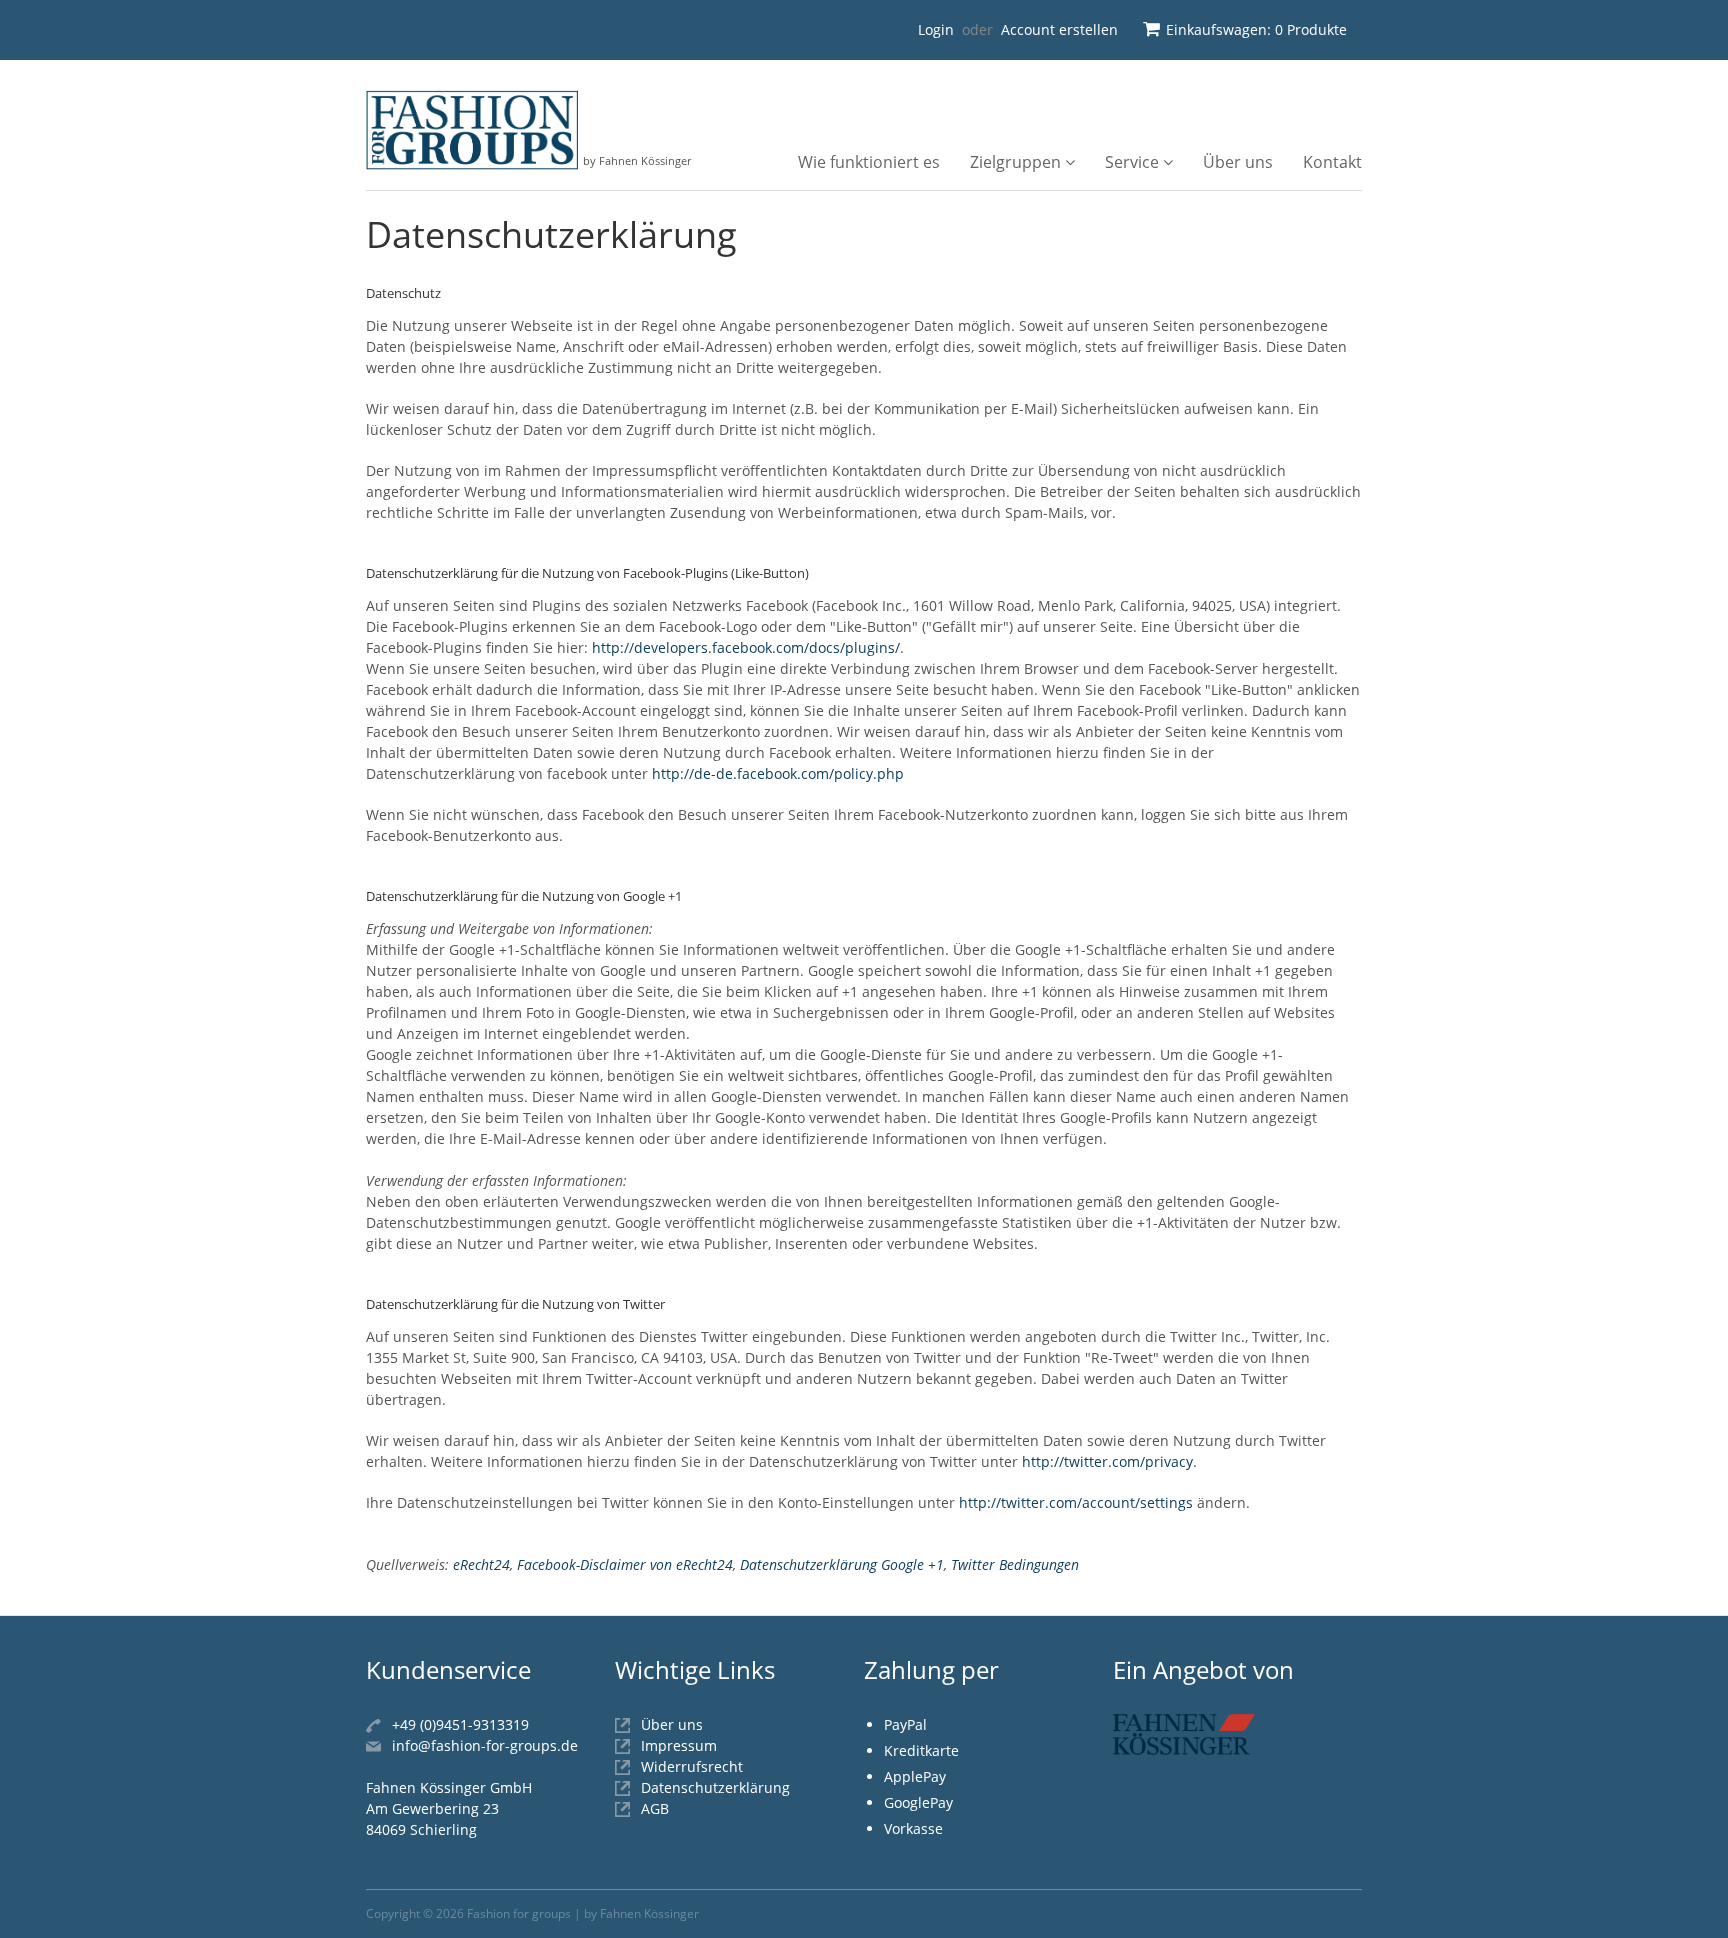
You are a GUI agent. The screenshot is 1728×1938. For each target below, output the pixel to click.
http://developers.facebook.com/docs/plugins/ (746, 647)
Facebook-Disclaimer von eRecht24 (625, 1564)
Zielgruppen (1017, 162)
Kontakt (1332, 162)
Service (1134, 162)
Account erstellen (1059, 29)
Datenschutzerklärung (715, 1787)
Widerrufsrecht (692, 1766)
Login (936, 29)
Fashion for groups (519, 1913)
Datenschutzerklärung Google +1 (842, 1564)
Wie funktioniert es (869, 162)
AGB (655, 1808)
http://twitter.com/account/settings (1076, 1502)
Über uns (1238, 162)
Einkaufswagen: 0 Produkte (1256, 29)
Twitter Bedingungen (1015, 1564)
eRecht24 (481, 1564)
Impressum (679, 1745)
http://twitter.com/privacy (1107, 1461)
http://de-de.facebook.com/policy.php (778, 773)
